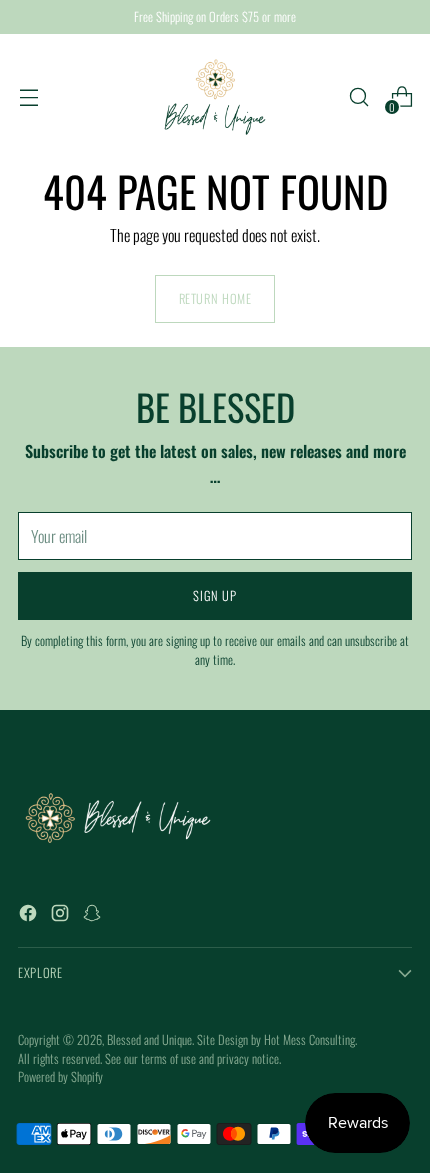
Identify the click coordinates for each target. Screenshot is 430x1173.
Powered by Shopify (60, 1076)
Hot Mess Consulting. (310, 1039)
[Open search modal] (358, 97)
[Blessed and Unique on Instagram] (62, 915)
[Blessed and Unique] (215, 97)
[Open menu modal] (28, 97)
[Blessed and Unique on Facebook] (30, 915)
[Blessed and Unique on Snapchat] (94, 915)
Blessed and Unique (149, 1039)
